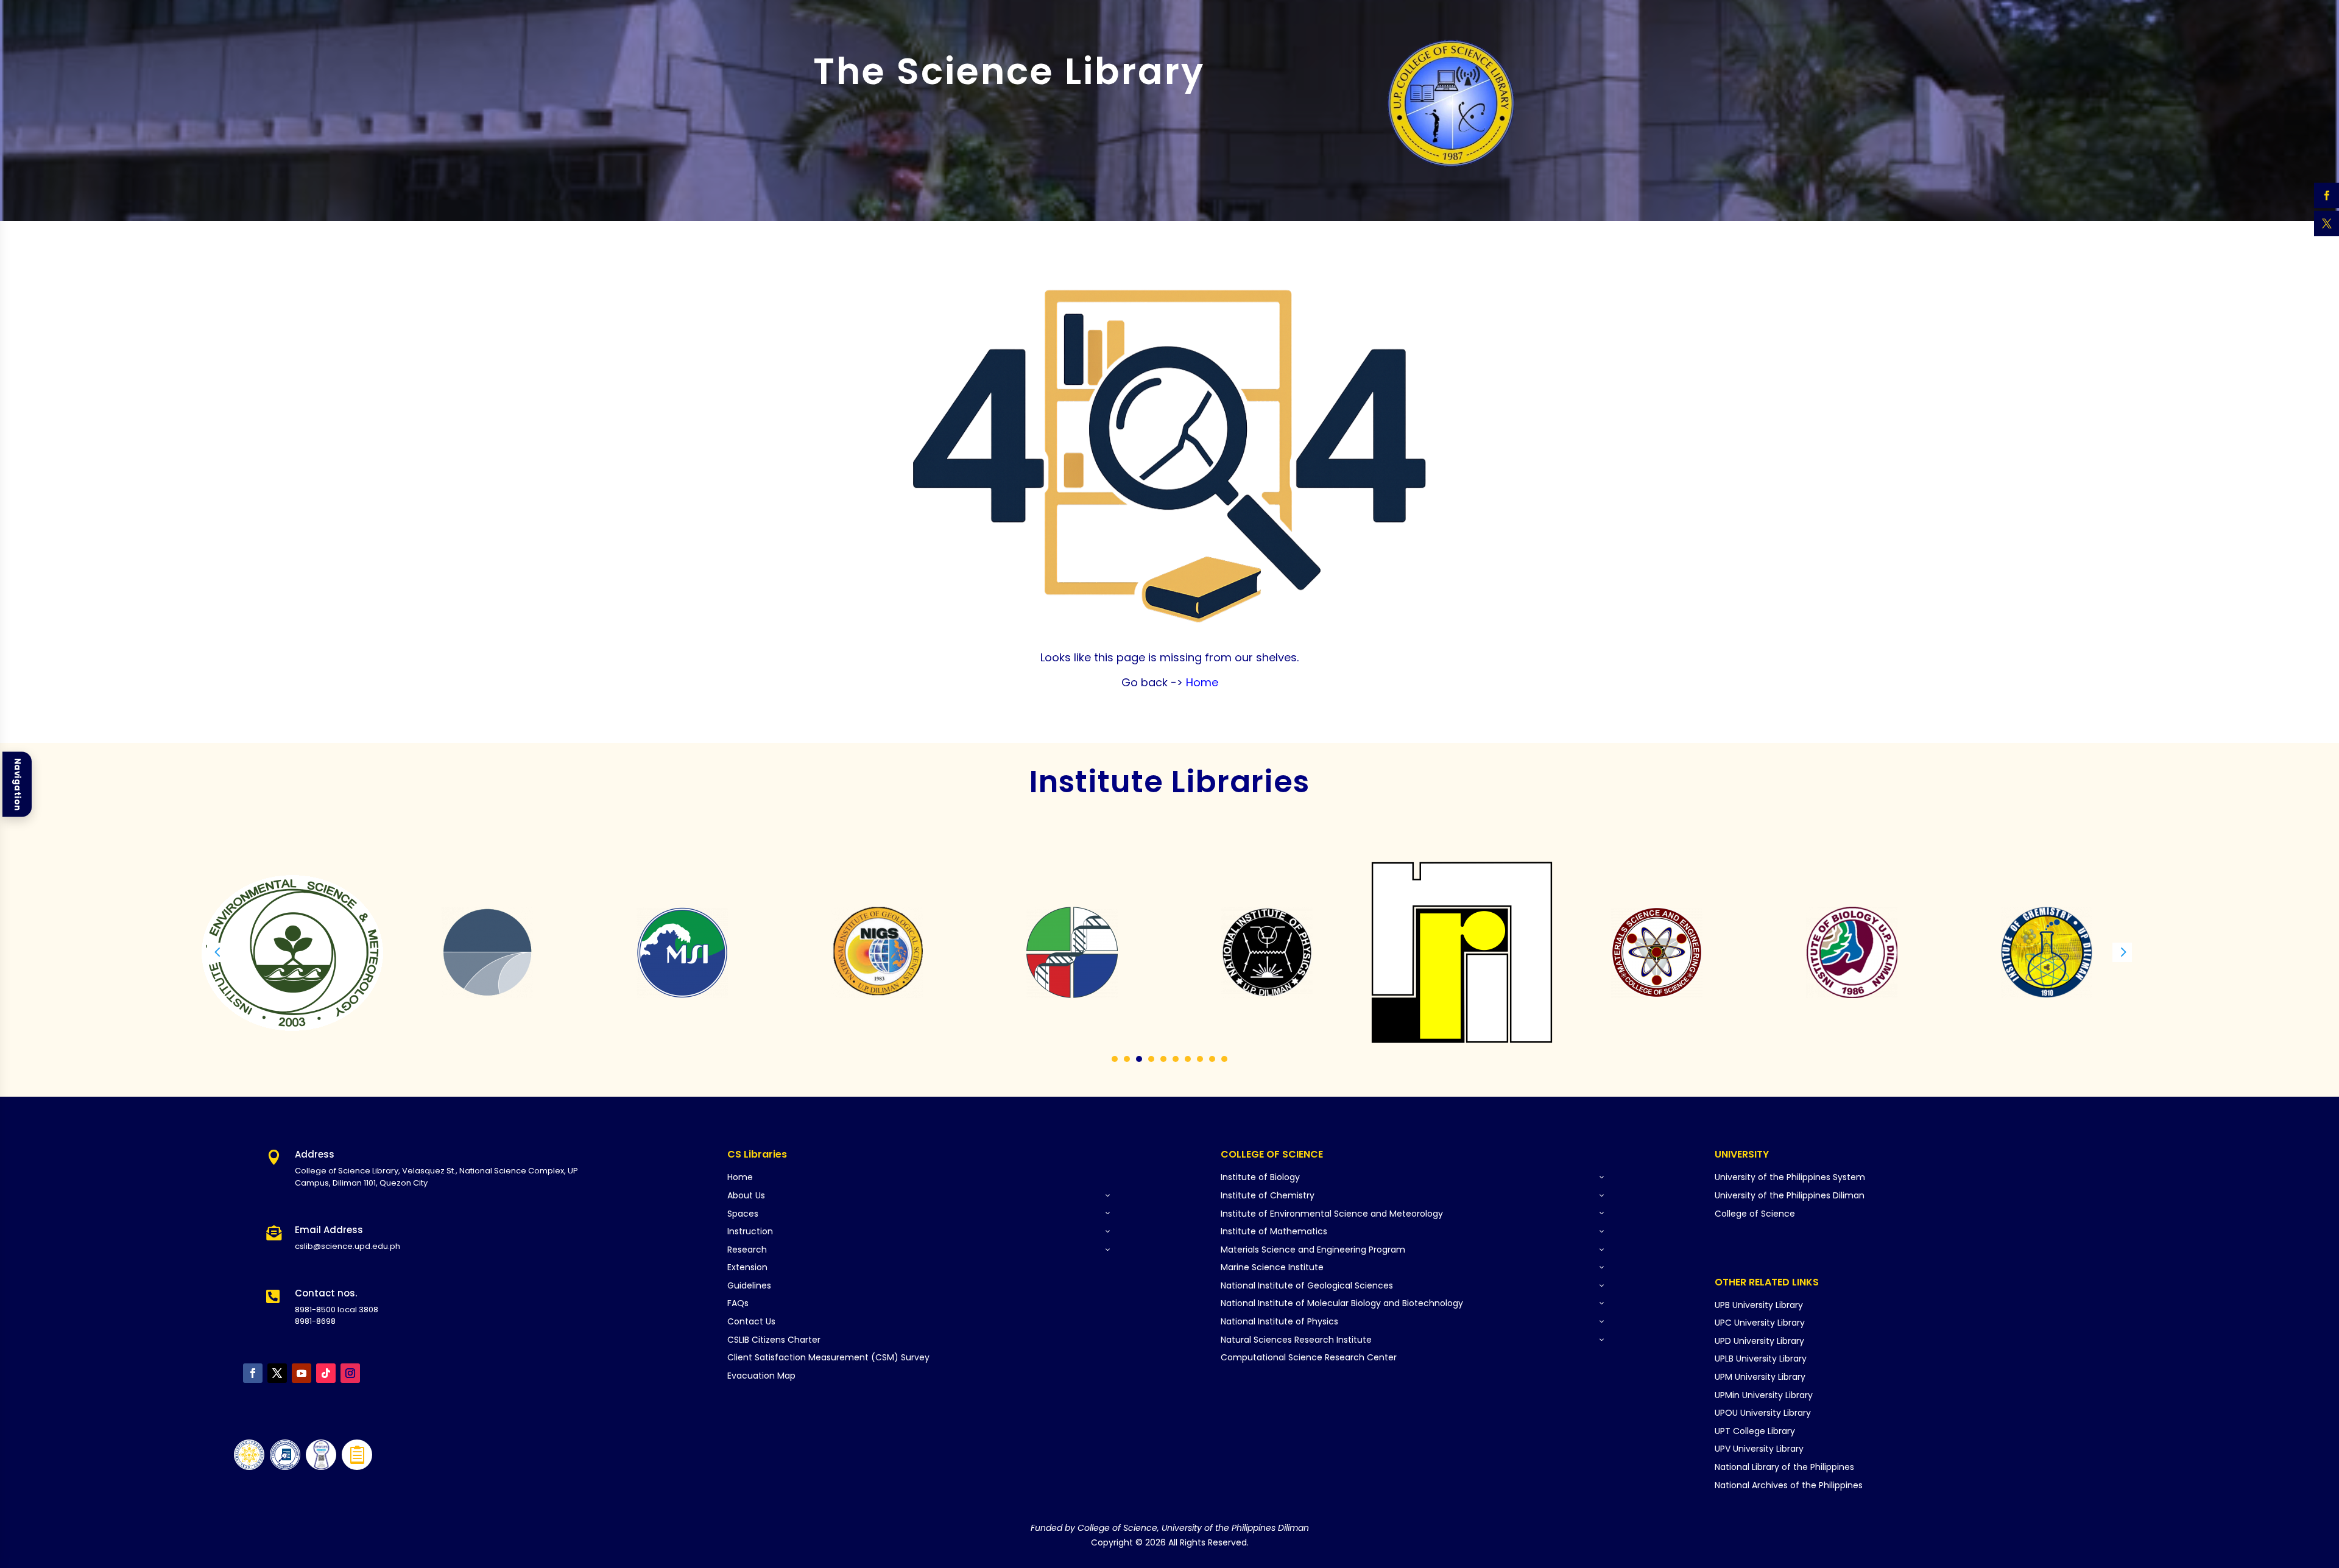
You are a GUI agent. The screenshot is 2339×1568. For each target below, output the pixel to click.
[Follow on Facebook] (253, 1373)
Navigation (17, 784)
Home (1201, 682)
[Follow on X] (277, 1373)
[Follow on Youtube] (302, 1373)
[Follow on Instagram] (350, 1373)
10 (1224, 1059)
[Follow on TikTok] (326, 1373)
